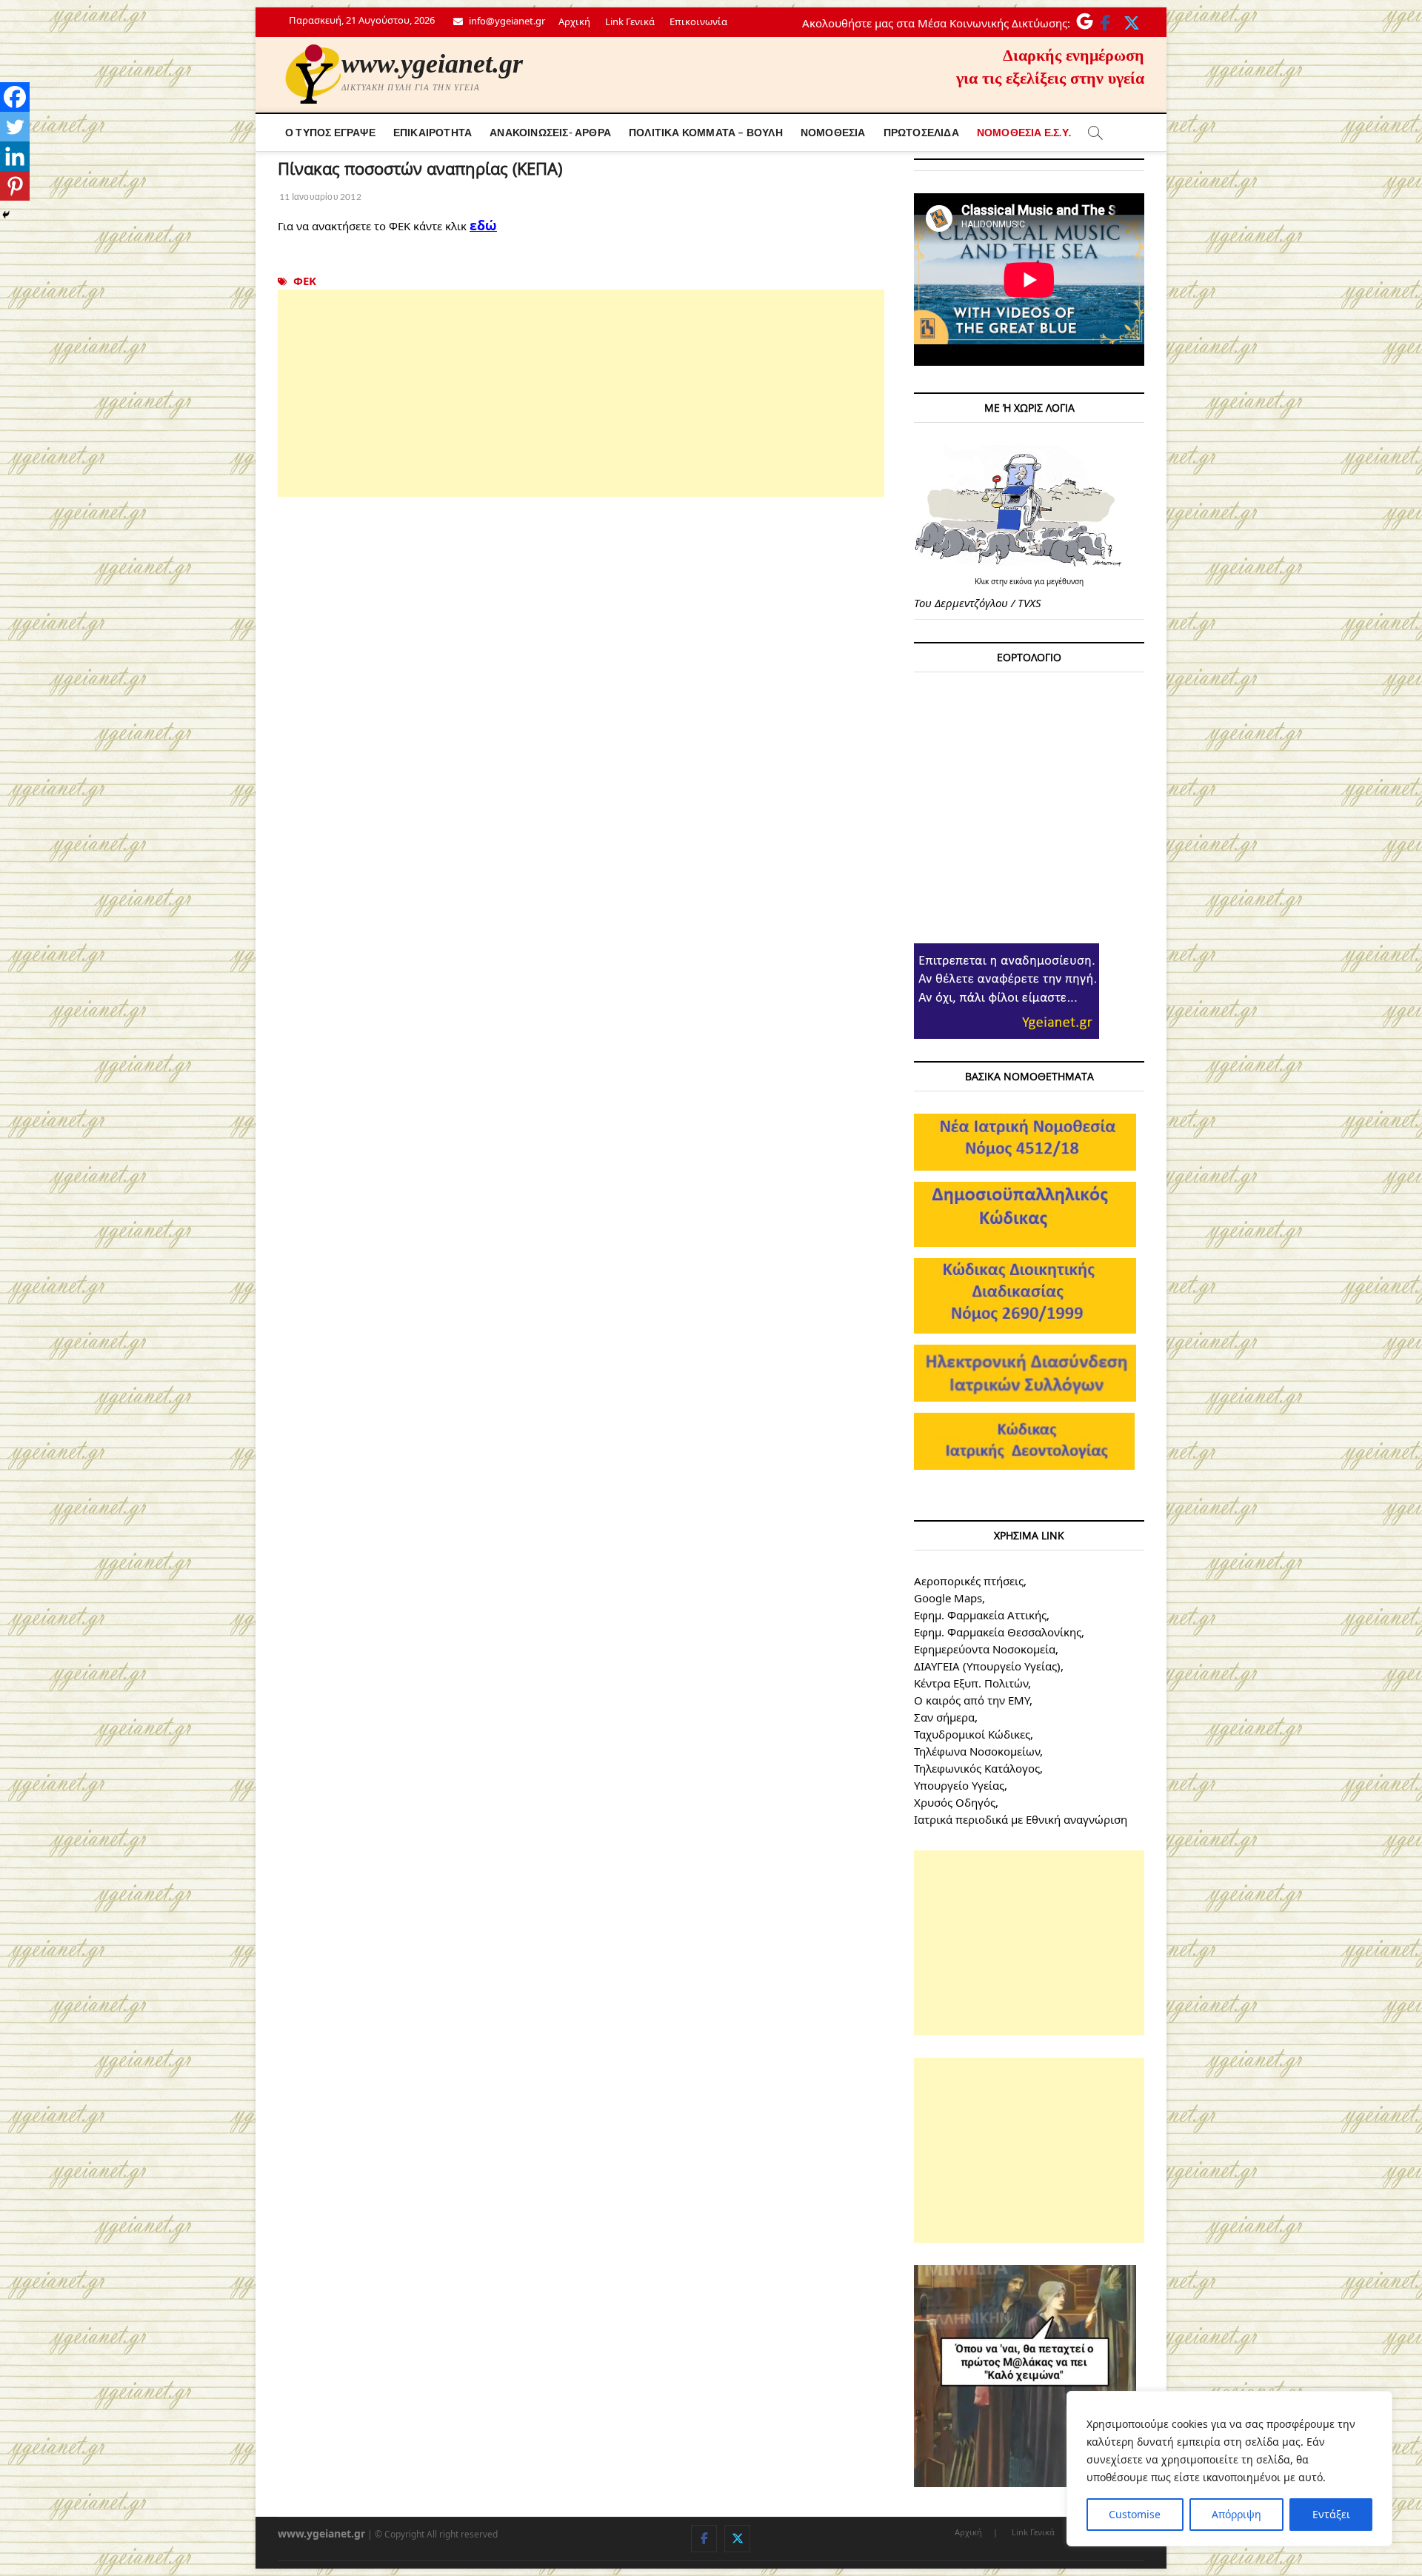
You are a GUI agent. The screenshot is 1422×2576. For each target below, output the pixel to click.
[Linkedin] (15, 156)
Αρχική (574, 21)
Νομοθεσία (833, 132)
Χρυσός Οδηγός (955, 1802)
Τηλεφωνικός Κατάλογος (977, 1768)
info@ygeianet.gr (506, 21)
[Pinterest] (15, 186)
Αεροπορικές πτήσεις (969, 1581)
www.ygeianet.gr (432, 64)
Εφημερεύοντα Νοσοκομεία (985, 1649)
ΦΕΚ (305, 281)
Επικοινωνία (698, 21)
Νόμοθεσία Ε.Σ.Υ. (1024, 132)
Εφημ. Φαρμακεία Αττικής (980, 1615)
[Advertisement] (581, 393)
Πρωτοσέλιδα (921, 132)
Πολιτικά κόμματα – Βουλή (706, 132)
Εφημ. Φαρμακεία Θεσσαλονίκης (998, 1632)
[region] (1229, 2469)
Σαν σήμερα (944, 1717)
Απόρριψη (1236, 2514)
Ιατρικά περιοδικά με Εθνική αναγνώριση (1021, 1819)
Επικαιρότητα (433, 132)
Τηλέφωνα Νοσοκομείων (977, 1751)
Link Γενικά (630, 21)
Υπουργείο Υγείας (959, 1785)
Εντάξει (1331, 2514)
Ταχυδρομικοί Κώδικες (972, 1734)
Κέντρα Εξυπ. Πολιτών (971, 1683)
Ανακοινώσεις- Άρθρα (550, 132)
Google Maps (948, 1598)
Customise (1135, 2514)
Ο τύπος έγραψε (330, 132)
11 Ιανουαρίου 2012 (320, 197)
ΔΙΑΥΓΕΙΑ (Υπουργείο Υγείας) (987, 1666)
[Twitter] (15, 127)
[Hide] (6, 215)
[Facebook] (15, 97)
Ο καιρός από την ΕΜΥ (972, 1700)
